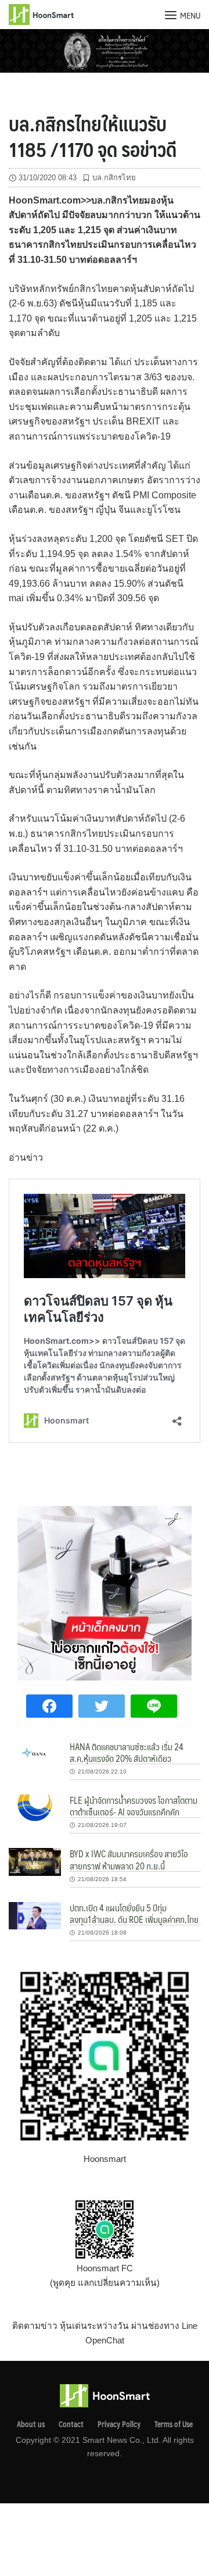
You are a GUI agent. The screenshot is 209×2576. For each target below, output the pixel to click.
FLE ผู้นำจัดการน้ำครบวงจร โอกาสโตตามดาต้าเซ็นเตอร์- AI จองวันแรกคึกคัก (134, 1806)
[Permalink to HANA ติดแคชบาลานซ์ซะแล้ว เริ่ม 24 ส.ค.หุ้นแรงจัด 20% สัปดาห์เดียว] (35, 1753)
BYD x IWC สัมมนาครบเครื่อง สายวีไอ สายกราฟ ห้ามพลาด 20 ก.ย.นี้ (129, 1859)
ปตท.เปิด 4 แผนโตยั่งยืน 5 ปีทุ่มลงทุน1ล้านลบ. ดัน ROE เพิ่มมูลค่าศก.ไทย (134, 1913)
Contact (71, 2424)
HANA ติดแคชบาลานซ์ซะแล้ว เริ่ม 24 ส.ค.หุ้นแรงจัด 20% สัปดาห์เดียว (127, 1752)
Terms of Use (174, 2424)
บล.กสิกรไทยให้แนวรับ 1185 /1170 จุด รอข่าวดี (93, 136)
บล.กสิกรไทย (114, 178)
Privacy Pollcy (119, 2424)
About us (31, 2424)
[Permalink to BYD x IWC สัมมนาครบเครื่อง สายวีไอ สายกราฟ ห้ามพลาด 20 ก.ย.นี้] (35, 1861)
